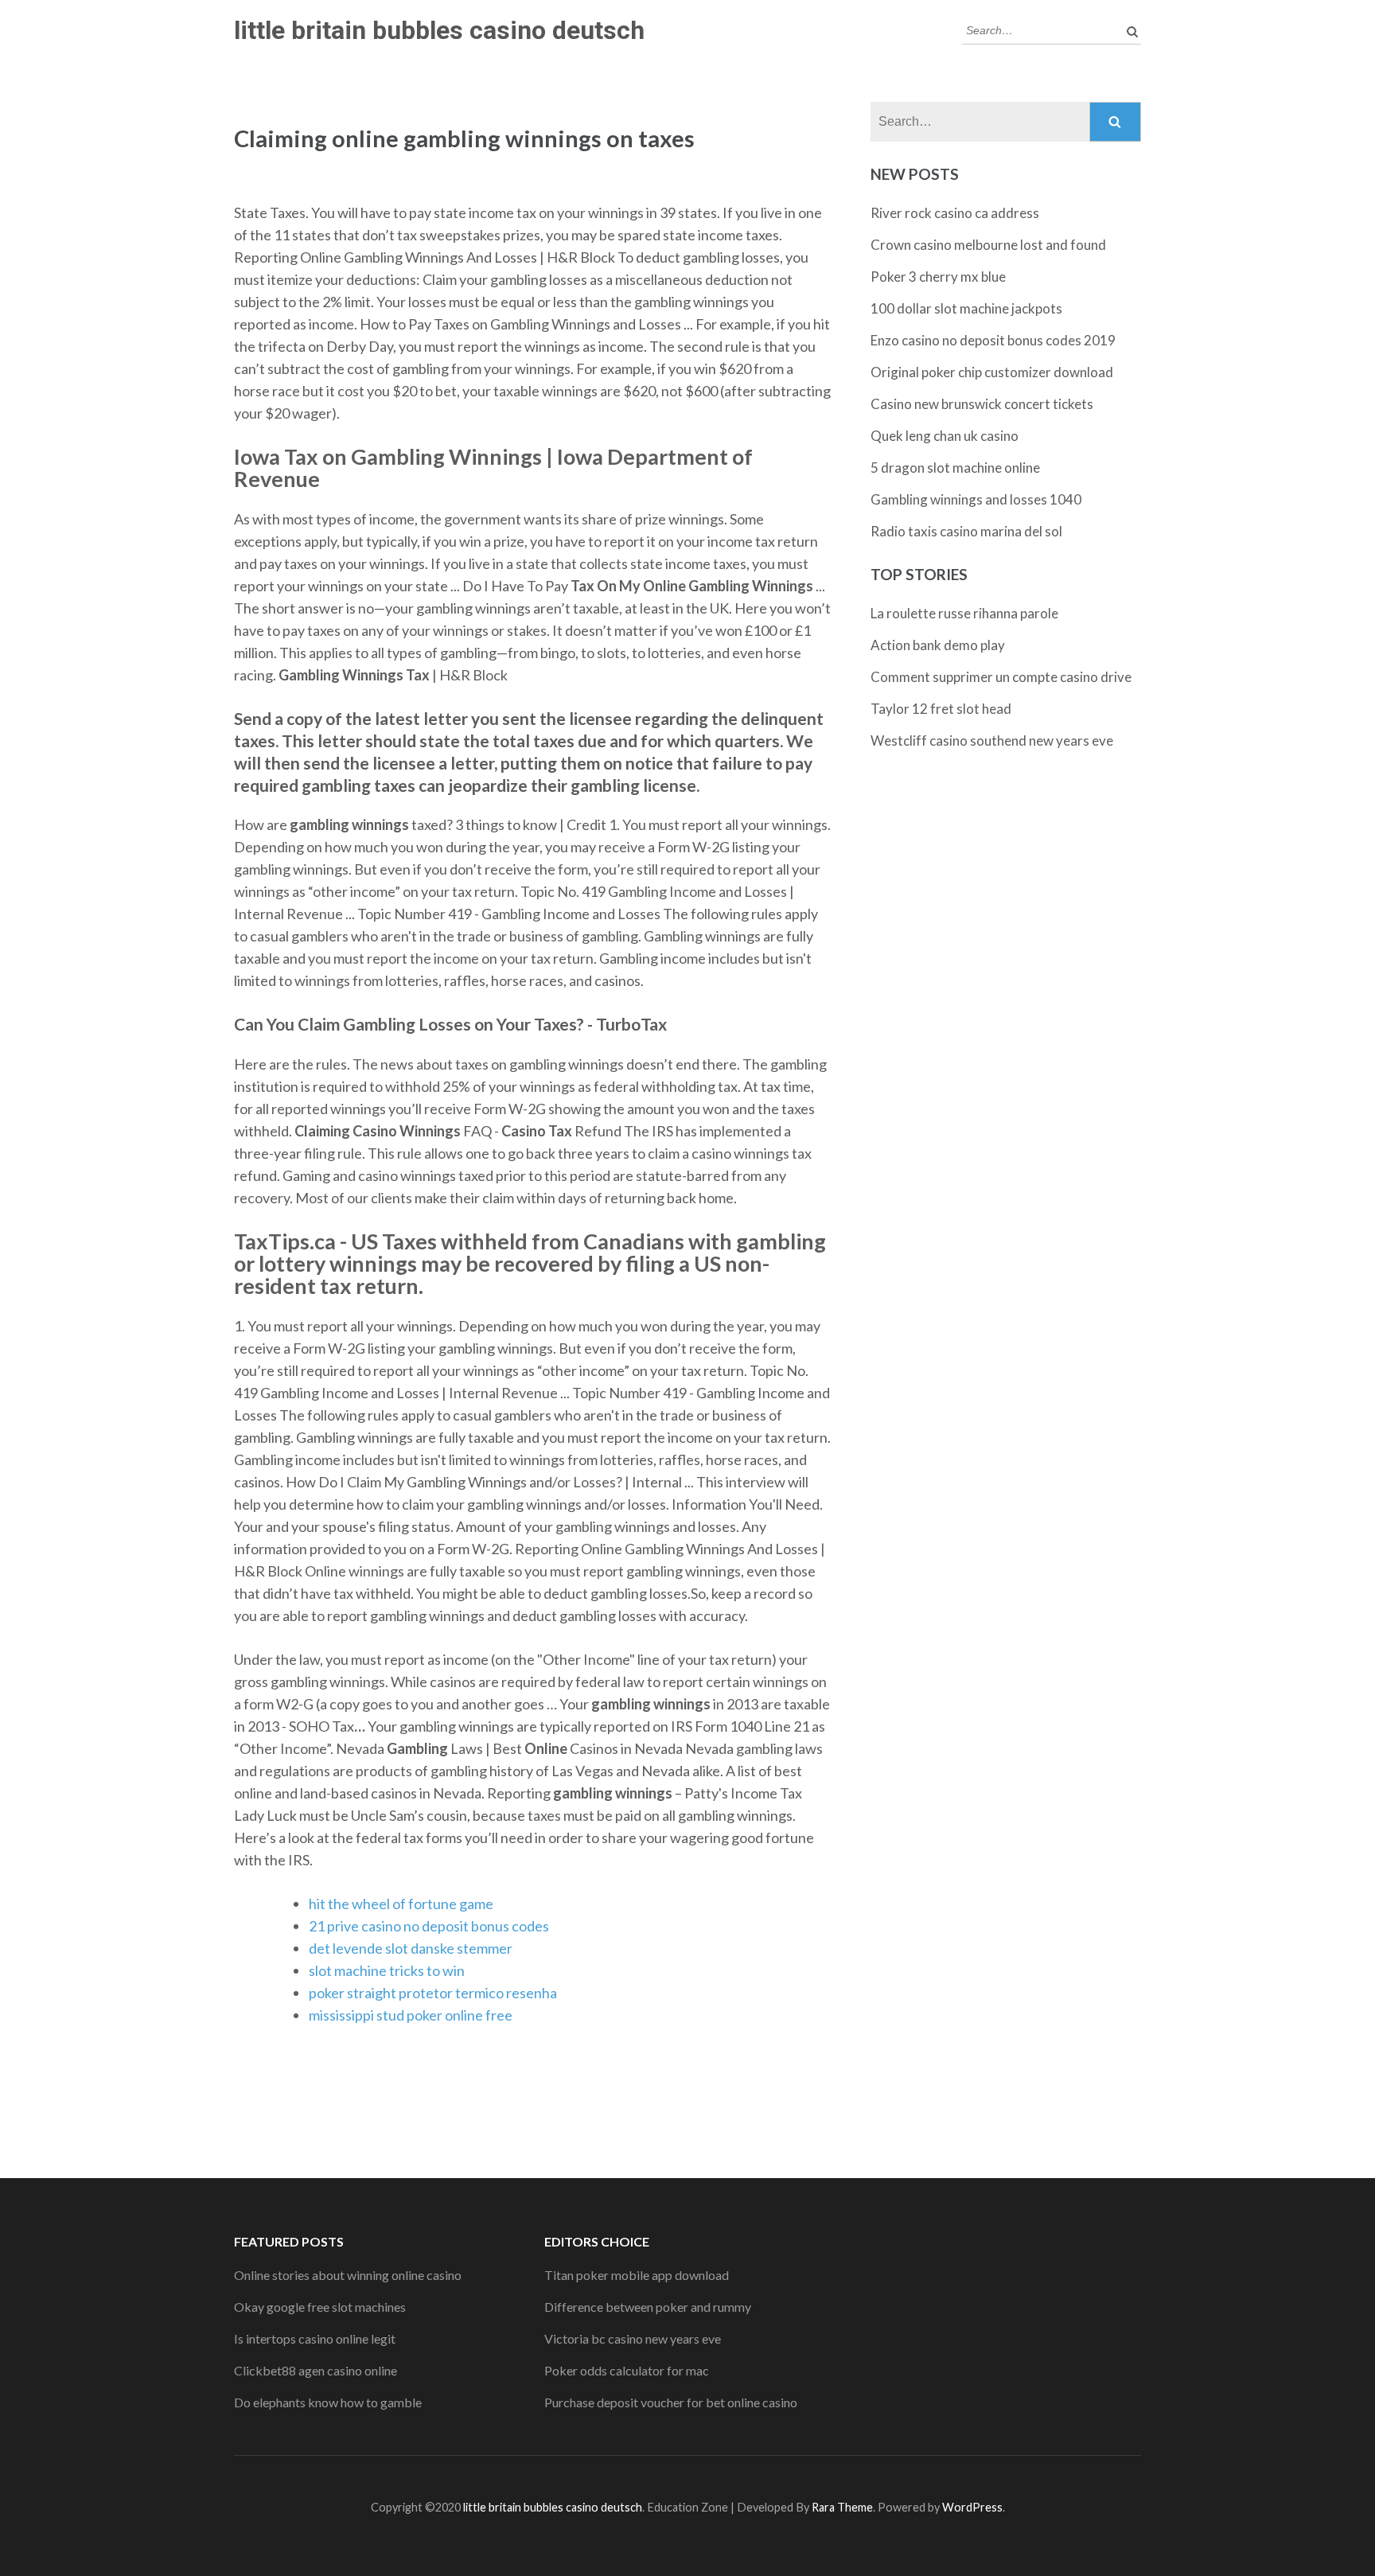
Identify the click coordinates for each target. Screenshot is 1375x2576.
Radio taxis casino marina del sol (966, 531)
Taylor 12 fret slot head (941, 709)
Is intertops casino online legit (315, 2338)
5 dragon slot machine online (955, 468)
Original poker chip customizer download (992, 372)
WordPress (972, 2507)
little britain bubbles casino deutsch (439, 30)
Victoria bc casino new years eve (633, 2338)
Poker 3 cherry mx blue (938, 277)
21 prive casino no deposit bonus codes (429, 1926)
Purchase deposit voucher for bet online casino (671, 2402)
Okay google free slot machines (320, 2307)
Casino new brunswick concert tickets (982, 404)
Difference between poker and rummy (648, 2307)
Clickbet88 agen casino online (316, 2370)
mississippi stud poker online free (411, 2015)
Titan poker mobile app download (637, 2275)
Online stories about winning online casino (348, 2275)
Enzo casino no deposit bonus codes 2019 (993, 340)
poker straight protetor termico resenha (433, 1993)
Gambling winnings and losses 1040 (976, 499)
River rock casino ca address (955, 213)
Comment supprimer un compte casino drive (1001, 677)
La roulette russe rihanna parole (964, 613)
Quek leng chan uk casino (945, 436)
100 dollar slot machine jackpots (966, 308)
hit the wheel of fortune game (401, 1904)
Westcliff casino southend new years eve (992, 740)
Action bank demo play (938, 645)
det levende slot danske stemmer (411, 1948)
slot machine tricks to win (387, 1970)
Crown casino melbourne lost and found (988, 245)
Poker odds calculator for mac (627, 2370)
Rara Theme (842, 2507)
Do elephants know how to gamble (328, 2402)
